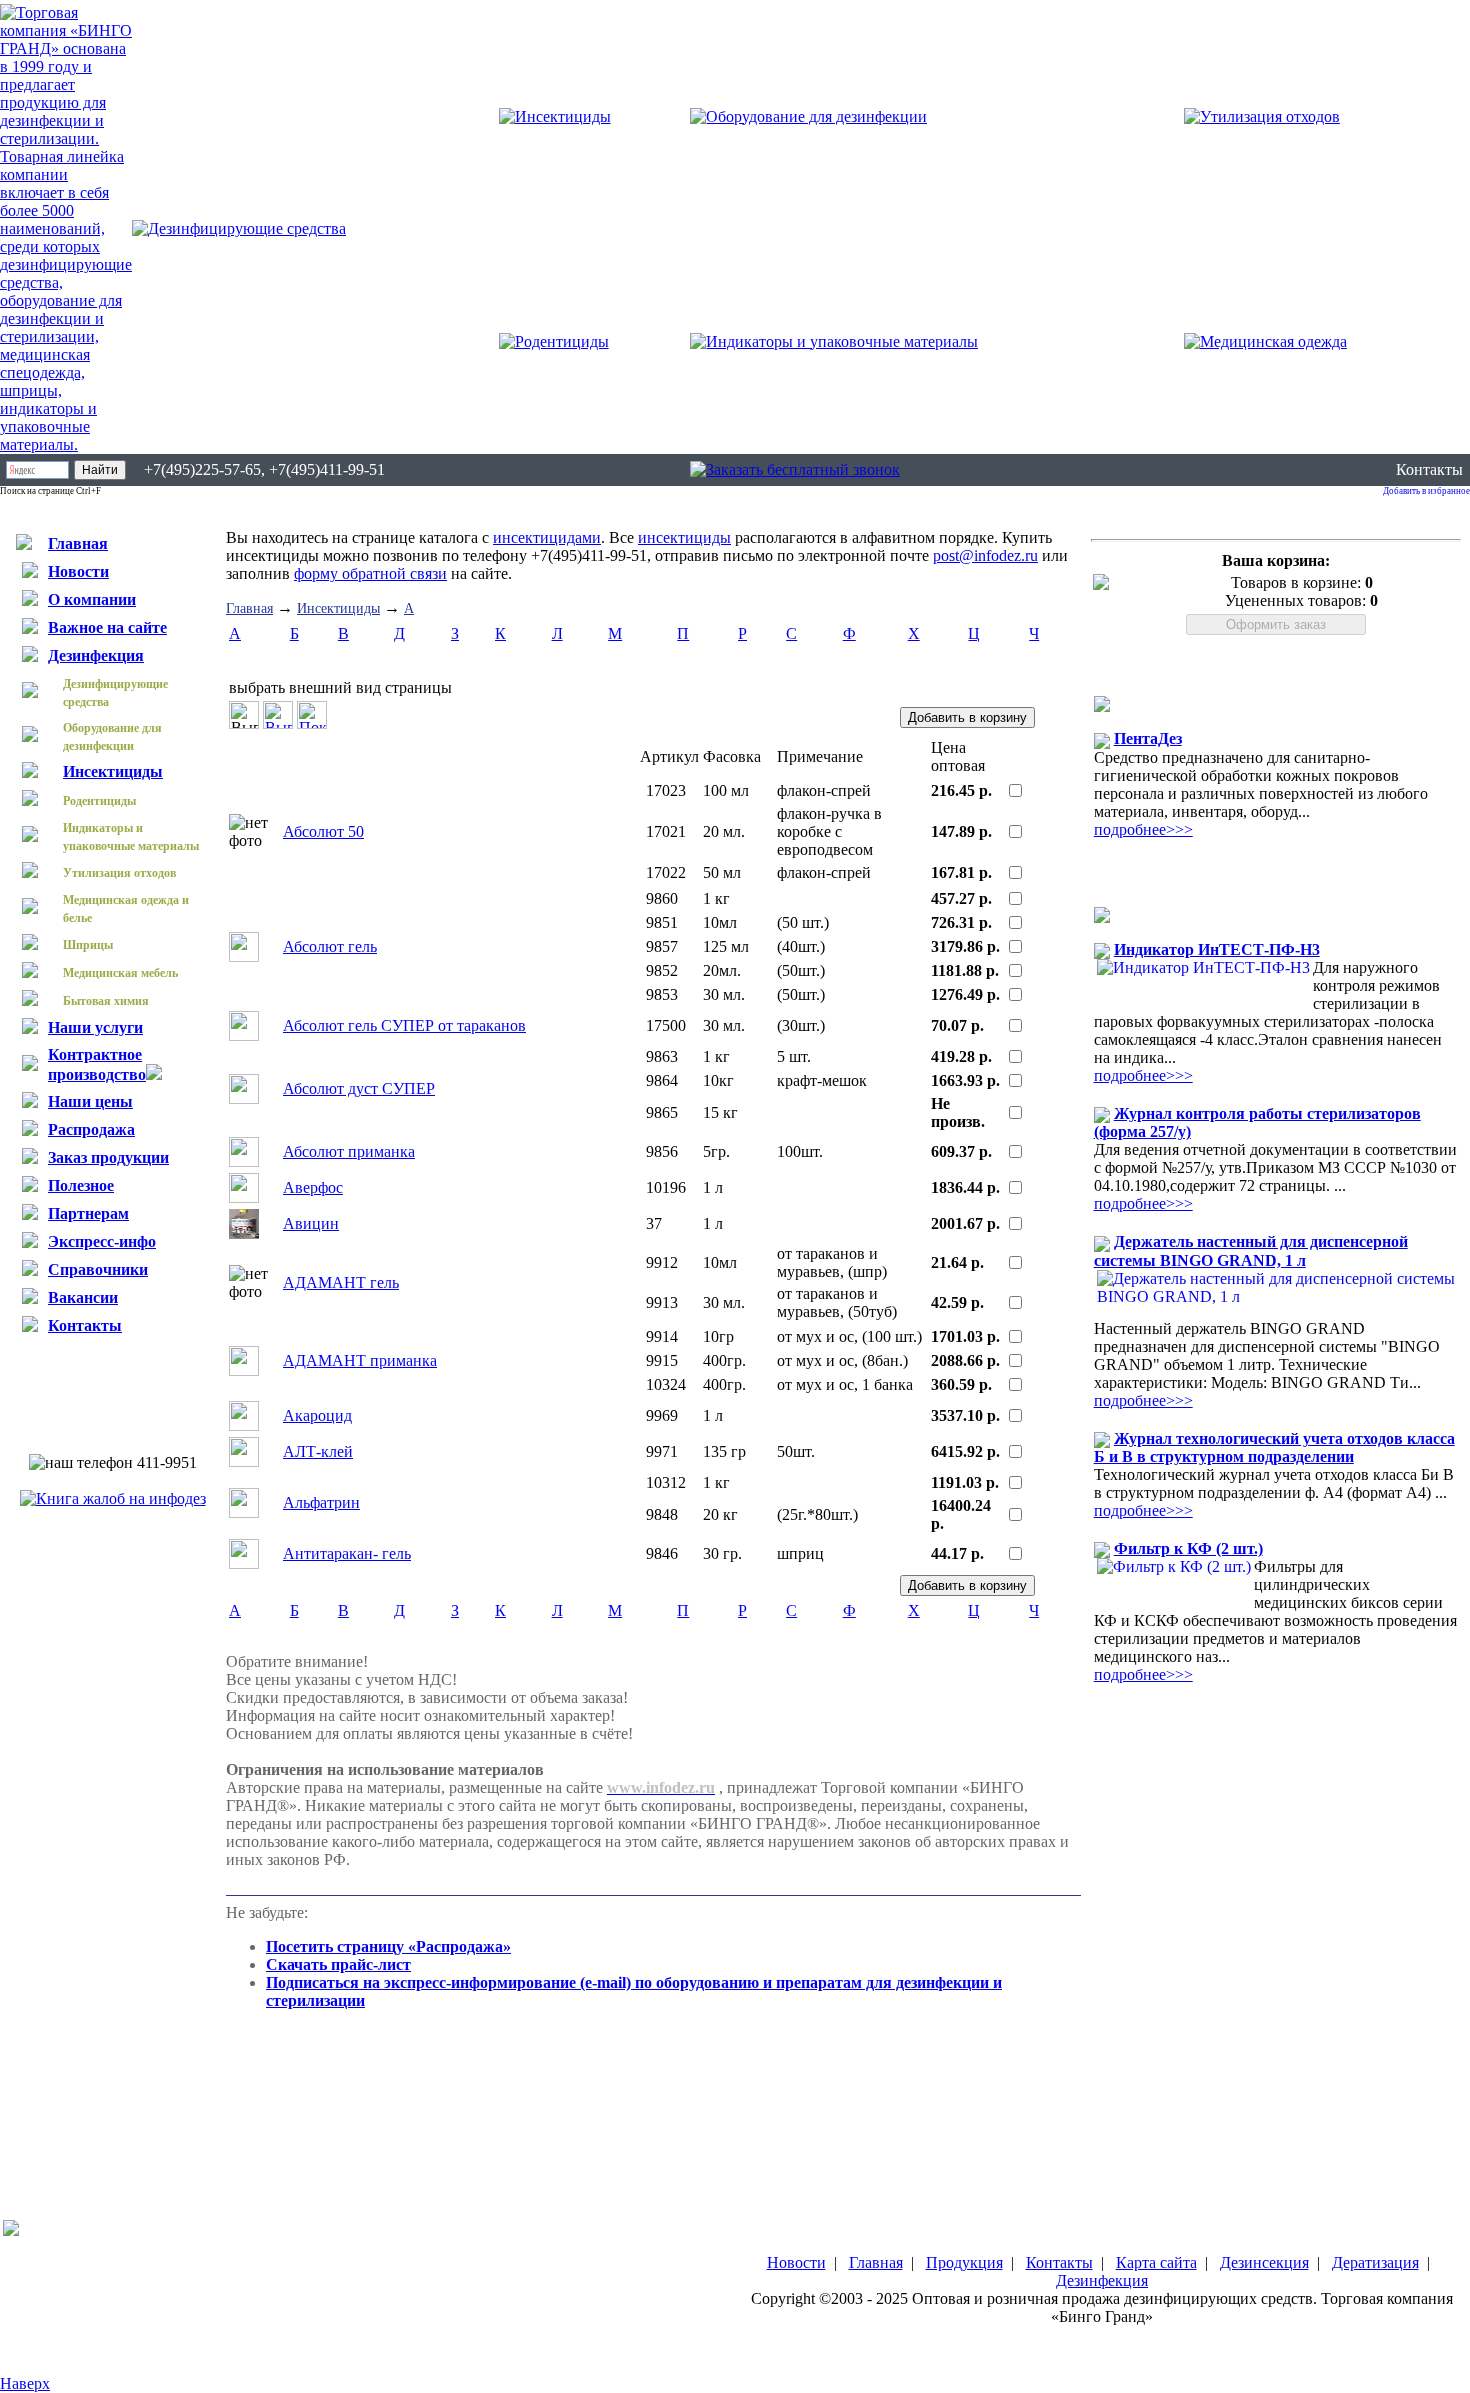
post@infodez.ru (985, 555)
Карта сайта (1156, 2262)
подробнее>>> (1143, 829)
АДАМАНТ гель (341, 1282)
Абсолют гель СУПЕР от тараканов (404, 1025)
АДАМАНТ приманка (360, 1360)
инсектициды (684, 537)
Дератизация (1375, 2262)
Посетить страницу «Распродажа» (388, 1946)
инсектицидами (547, 537)
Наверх (25, 2383)
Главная (249, 608)
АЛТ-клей (318, 1451)
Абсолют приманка (349, 1151)
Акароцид (317, 1415)
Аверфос (313, 1187)
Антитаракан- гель (347, 1553)
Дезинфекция (1102, 2280)
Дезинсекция (1264, 2262)
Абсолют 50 (323, 831)
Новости (796, 2262)
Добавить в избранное (1426, 491)
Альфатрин (321, 1502)
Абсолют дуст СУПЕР (359, 1088)
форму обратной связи (370, 573)
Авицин (311, 1223)
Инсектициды (338, 608)
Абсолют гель (330, 946)
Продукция (964, 2262)
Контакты (1429, 469)
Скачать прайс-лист (338, 1964)
